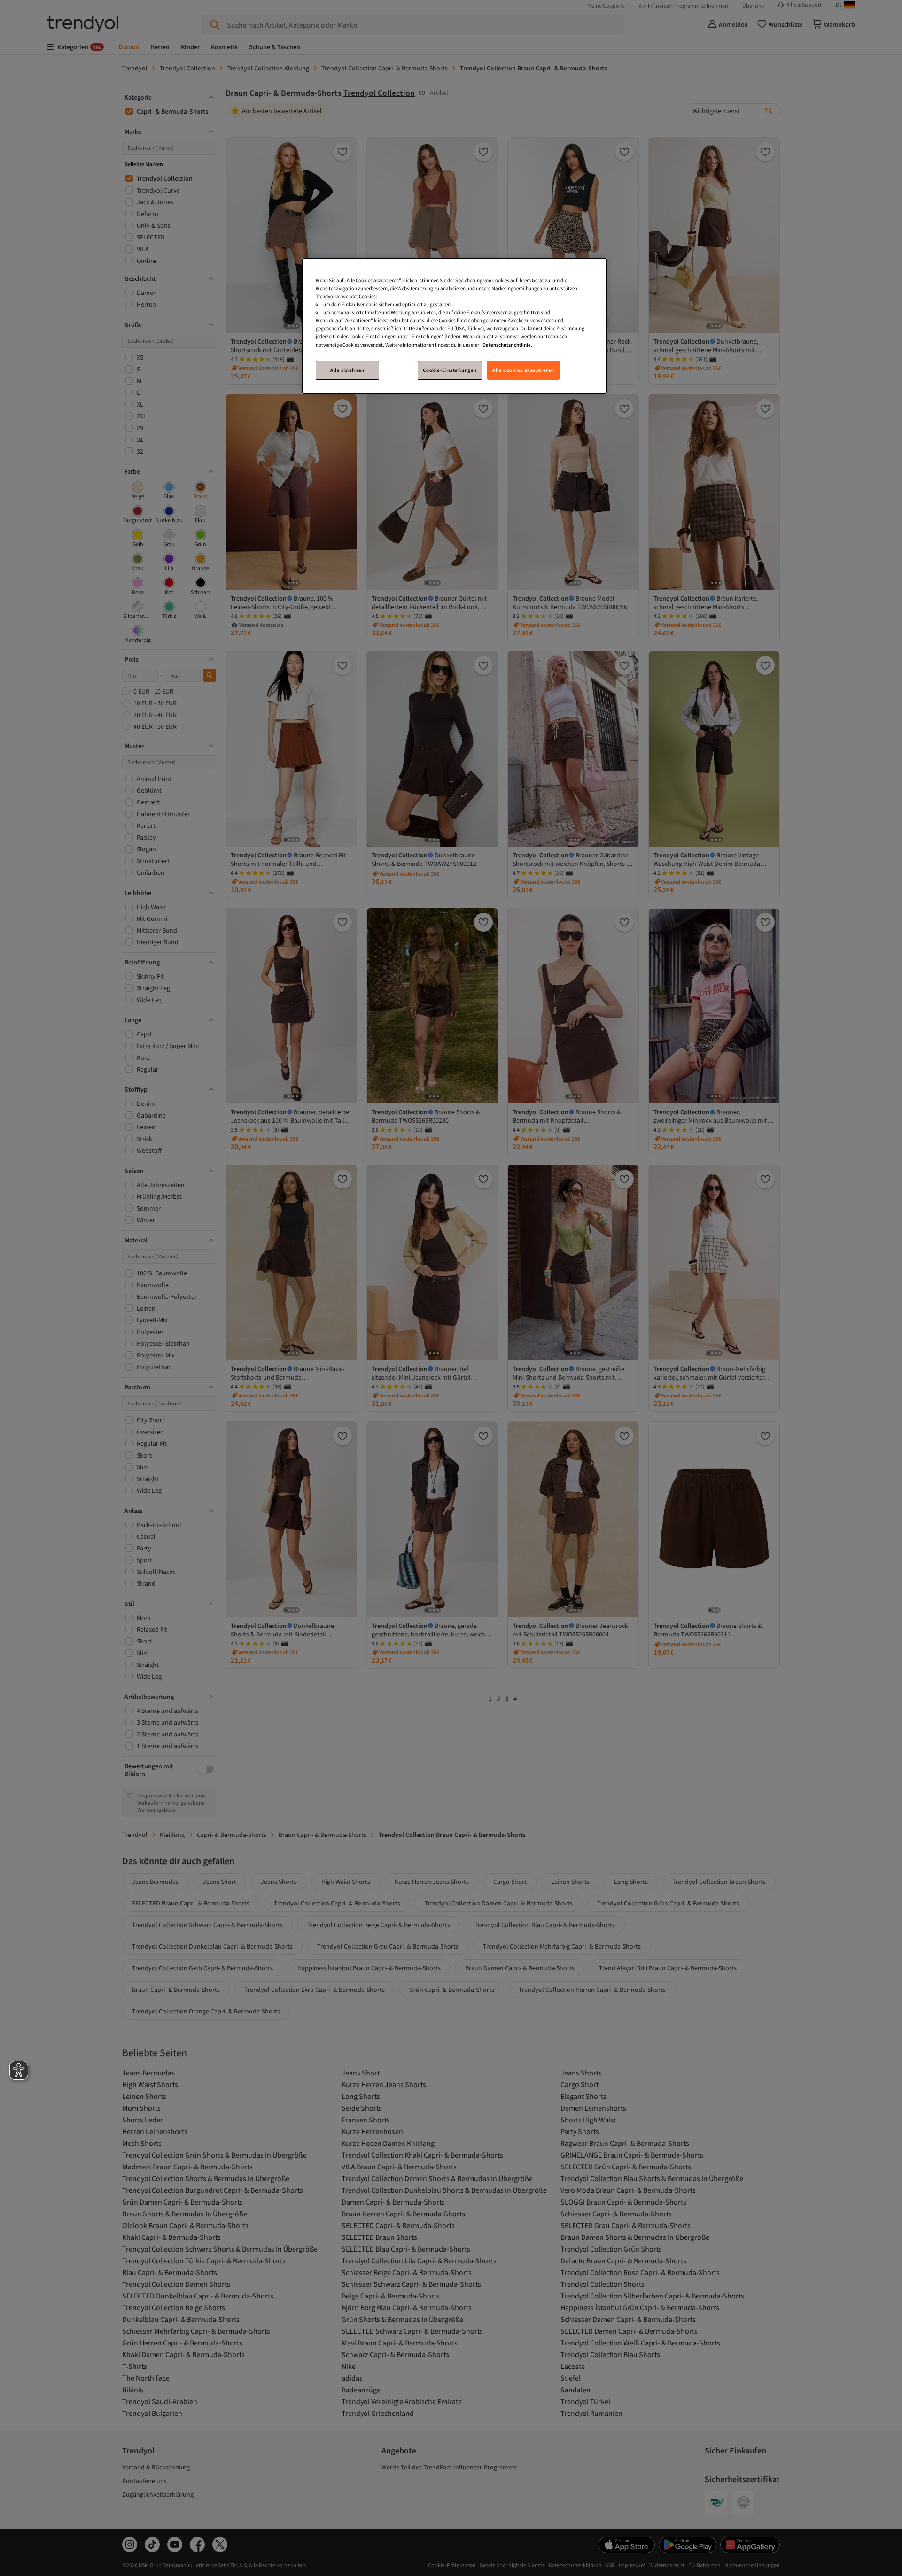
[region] (454, 326)
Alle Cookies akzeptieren (523, 370)
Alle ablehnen (347, 370)
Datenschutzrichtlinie (507, 344)
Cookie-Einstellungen (450, 370)
